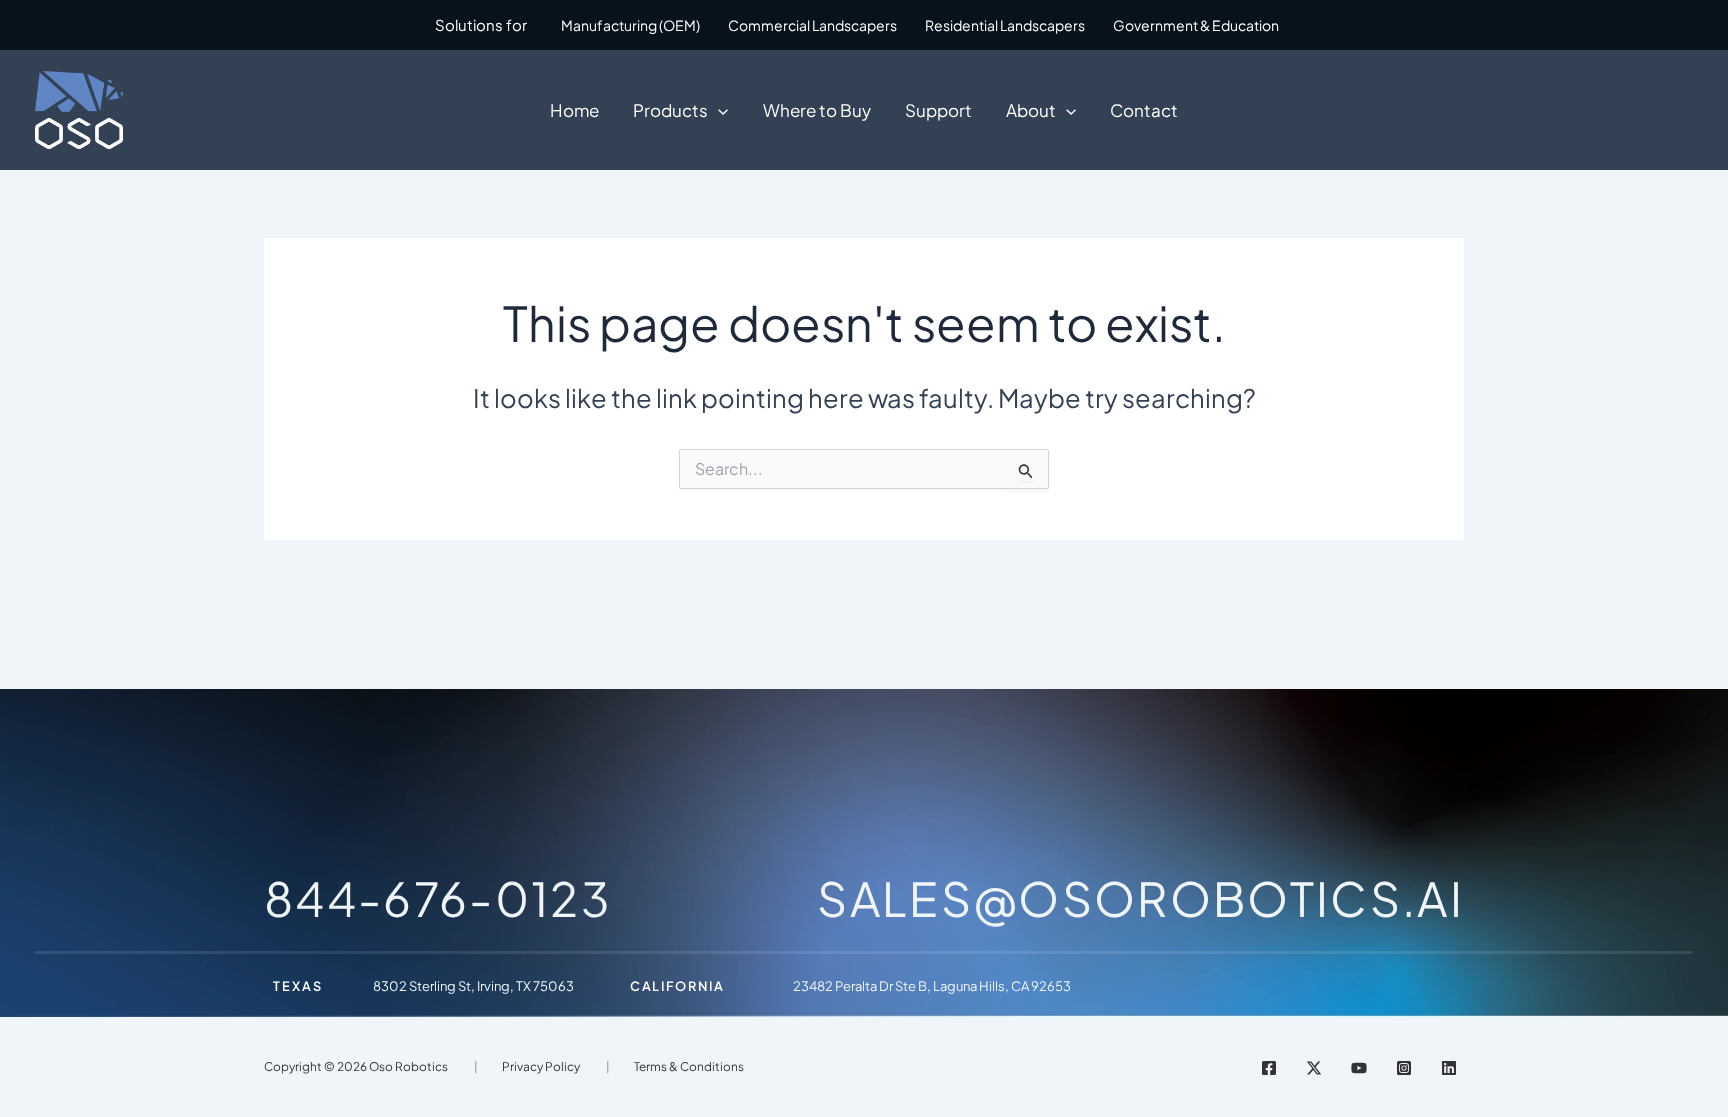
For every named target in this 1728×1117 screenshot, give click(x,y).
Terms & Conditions (689, 1066)
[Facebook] (1269, 1068)
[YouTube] (1359, 1068)
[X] (1314, 1068)
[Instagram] (1404, 1068)
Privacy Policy (541, 1066)
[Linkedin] (1449, 1068)
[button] (718, 110)
